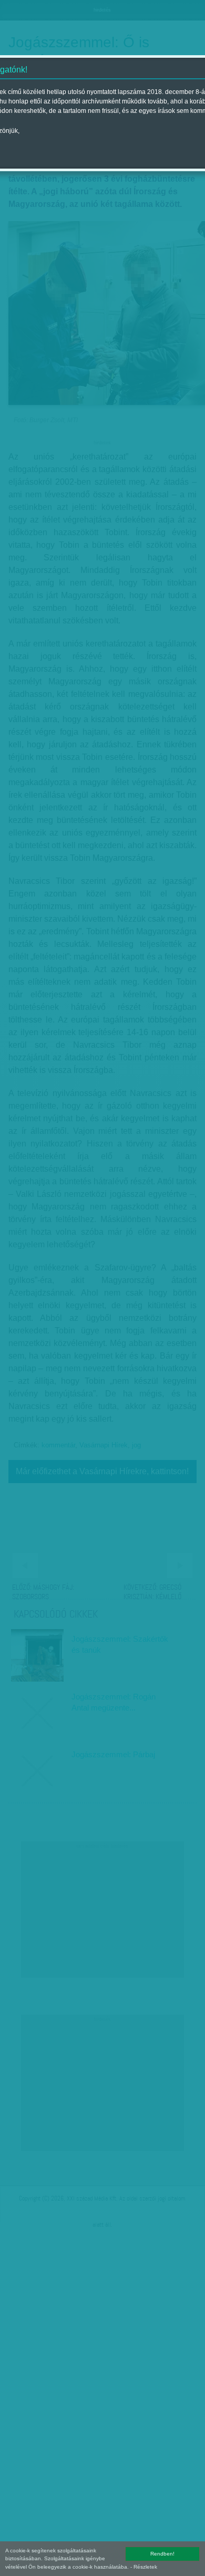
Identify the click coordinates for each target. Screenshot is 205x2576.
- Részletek (144, 2567)
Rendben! (162, 2554)
